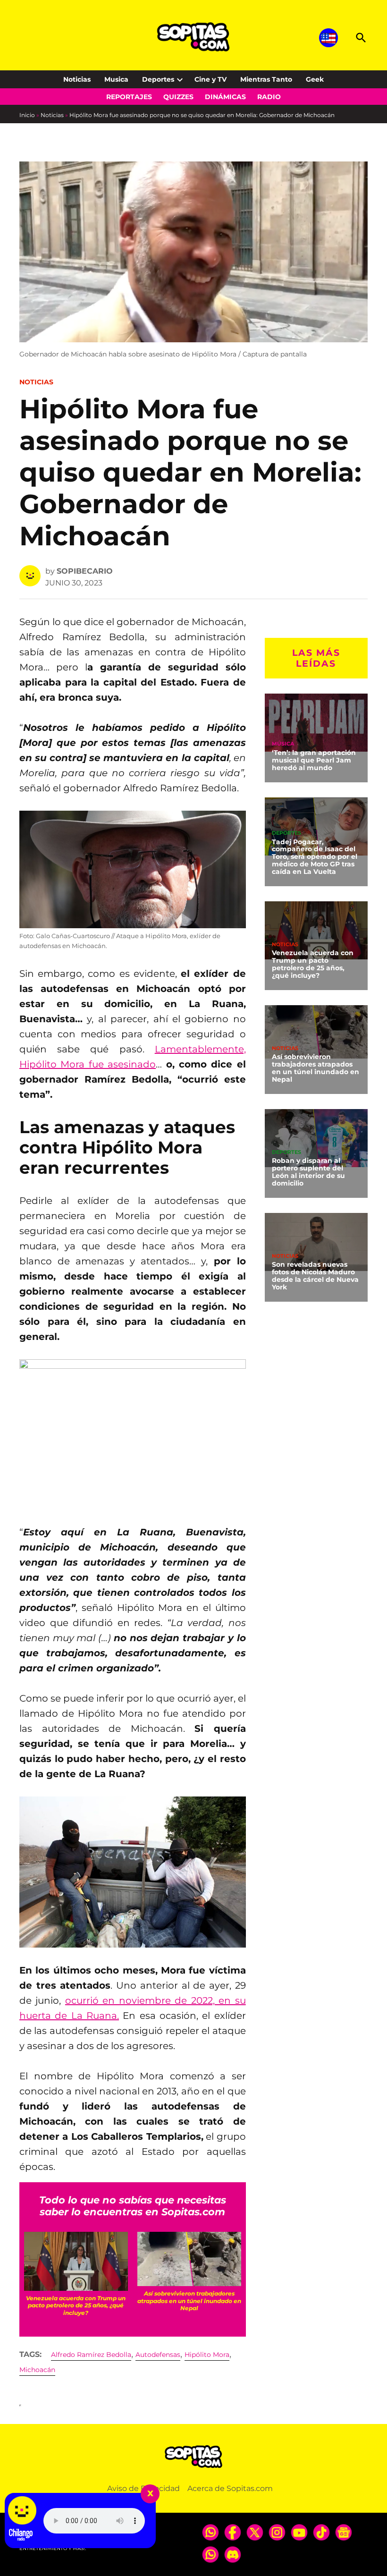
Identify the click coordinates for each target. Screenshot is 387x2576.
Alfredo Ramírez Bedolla (91, 2355)
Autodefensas (158, 2355)
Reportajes (129, 97)
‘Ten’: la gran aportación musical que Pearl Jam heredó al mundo (314, 760)
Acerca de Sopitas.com (230, 2488)
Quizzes (178, 97)
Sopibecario (85, 571)
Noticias (77, 79)
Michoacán (37, 2370)
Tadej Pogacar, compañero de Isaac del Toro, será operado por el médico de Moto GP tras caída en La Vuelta (315, 857)
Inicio (27, 115)
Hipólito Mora (207, 2355)
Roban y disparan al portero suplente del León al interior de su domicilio (308, 1172)
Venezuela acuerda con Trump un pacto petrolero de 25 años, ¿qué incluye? (313, 964)
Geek (315, 79)
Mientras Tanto (266, 79)
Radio (269, 97)
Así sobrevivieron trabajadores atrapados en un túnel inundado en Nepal (315, 1068)
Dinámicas (225, 97)
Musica (116, 79)
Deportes (158, 79)
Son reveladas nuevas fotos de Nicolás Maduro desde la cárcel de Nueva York (315, 1276)
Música (283, 744)
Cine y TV (210, 79)
